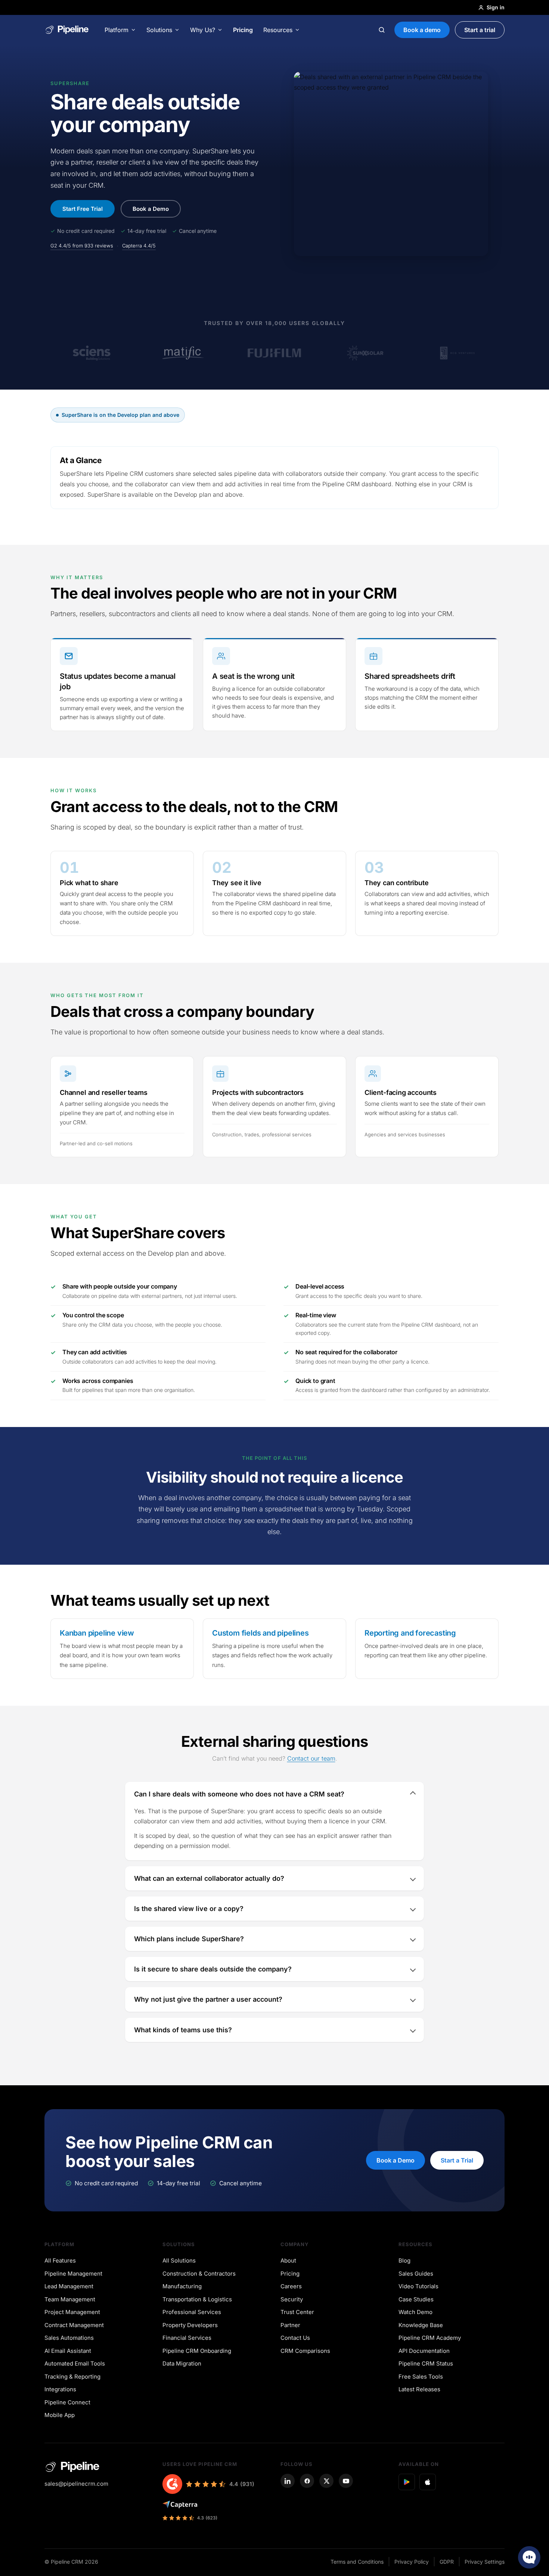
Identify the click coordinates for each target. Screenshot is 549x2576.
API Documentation (424, 2351)
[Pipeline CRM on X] (326, 2481)
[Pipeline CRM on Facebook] (307, 2481)
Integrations (60, 2389)
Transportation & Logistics (197, 2299)
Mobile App (60, 2415)
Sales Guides (416, 2274)
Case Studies (416, 2299)
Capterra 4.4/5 (139, 246)
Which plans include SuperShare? (189, 1939)
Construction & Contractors (199, 2274)
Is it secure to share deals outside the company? (213, 1969)
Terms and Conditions (357, 2562)
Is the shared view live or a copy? (189, 1909)
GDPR (447, 2562)
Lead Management (69, 2286)
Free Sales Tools (421, 2377)
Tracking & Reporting (72, 2377)
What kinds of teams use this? (183, 2030)
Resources (278, 30)
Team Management (70, 2299)
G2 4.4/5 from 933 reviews (82, 246)
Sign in (496, 7)
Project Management (72, 2312)
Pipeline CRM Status (426, 2363)
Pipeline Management (73, 2274)
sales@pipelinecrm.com (76, 2484)
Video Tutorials (418, 2286)
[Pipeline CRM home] (67, 30)
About (288, 2260)
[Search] (382, 30)
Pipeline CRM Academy (430, 2338)
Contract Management (74, 2325)
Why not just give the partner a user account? (208, 1999)
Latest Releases (419, 2389)
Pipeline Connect (67, 2402)
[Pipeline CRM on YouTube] (346, 2481)
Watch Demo (415, 2312)
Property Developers (190, 2325)
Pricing (243, 30)
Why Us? (203, 30)
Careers (291, 2286)
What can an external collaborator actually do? (209, 1878)
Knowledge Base (421, 2325)
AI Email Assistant (68, 2351)
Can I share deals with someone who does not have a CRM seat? (239, 1794)
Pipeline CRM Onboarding (197, 2351)
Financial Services (187, 2338)
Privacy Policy (412, 2562)
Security (292, 2299)
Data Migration (182, 2363)
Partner (290, 2325)
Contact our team (311, 1758)
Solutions (159, 30)
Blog (404, 2260)
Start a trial (480, 30)
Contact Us (295, 2338)
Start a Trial (457, 2160)
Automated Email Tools (75, 2363)
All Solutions (179, 2260)
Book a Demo (151, 209)
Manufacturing (182, 2286)
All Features (60, 2260)
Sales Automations (69, 2338)
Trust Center (297, 2312)
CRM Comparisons (305, 2351)
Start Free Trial (83, 209)
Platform (117, 30)
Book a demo (422, 30)
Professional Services (192, 2312)
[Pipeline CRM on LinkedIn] (288, 2481)
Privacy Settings (485, 2562)
